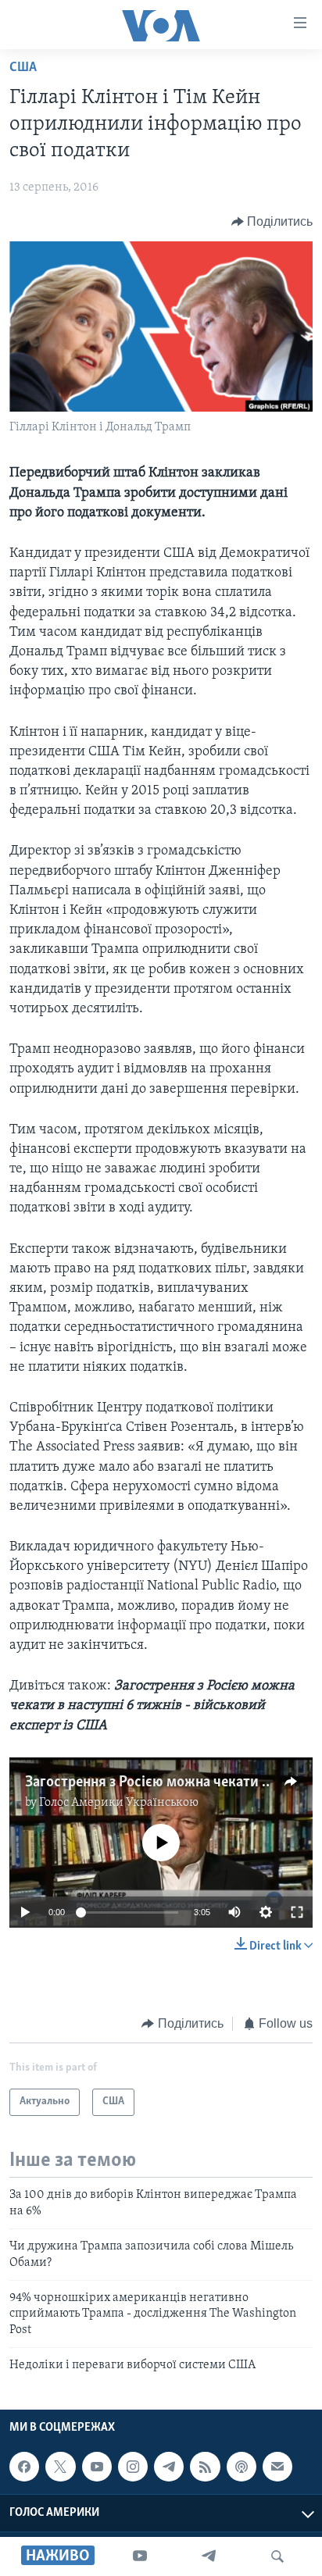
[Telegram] (209, 2556)
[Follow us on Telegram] (169, 2467)
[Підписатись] (277, 2467)
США (23, 68)
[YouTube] (140, 2556)
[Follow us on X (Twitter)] (60, 2467)
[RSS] (205, 2467)
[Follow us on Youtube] (97, 2467)
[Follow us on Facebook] (24, 2467)
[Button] (272, 222)
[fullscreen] (297, 1912)
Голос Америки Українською (119, 1803)
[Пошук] (277, 2556)
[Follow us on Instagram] (133, 2467)
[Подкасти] (241, 2467)
